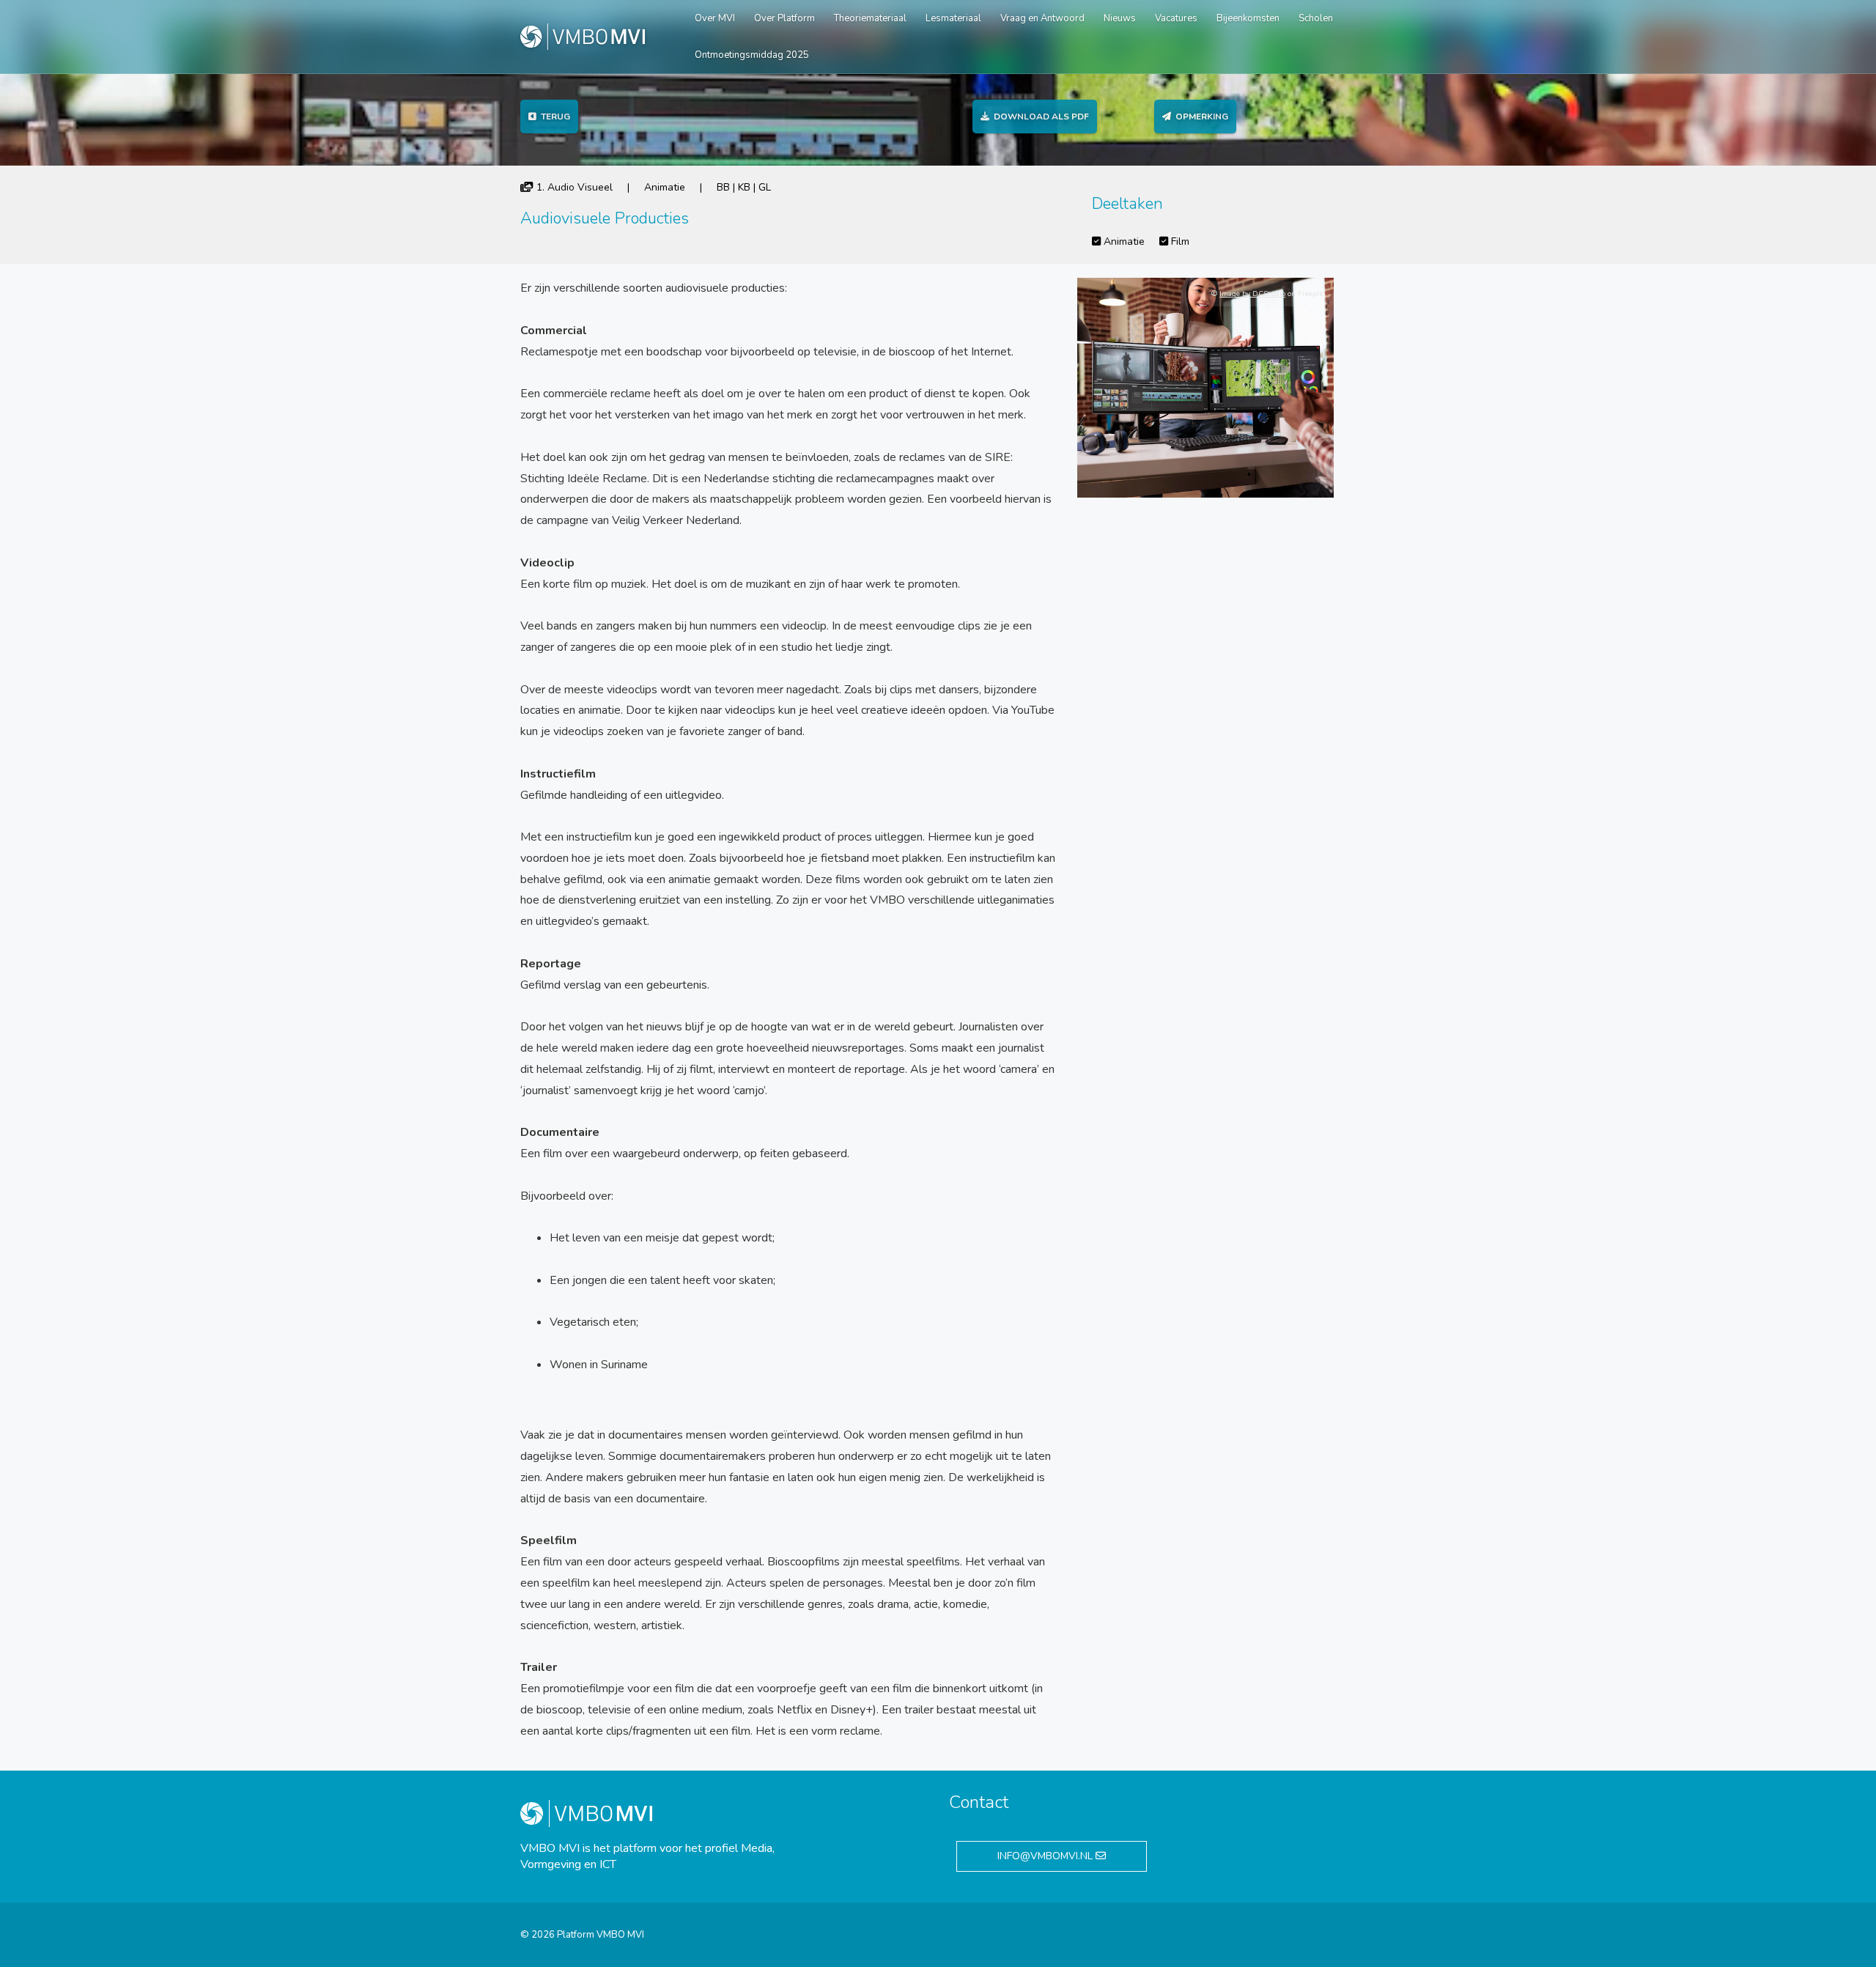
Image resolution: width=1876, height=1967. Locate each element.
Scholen (1316, 18)
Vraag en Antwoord (1042, 18)
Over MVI (715, 18)
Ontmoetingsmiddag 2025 (752, 55)
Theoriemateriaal (870, 18)
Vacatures (1176, 18)
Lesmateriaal (953, 18)
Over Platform (784, 18)
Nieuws (1120, 18)
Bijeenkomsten (1248, 18)
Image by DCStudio (1252, 294)
